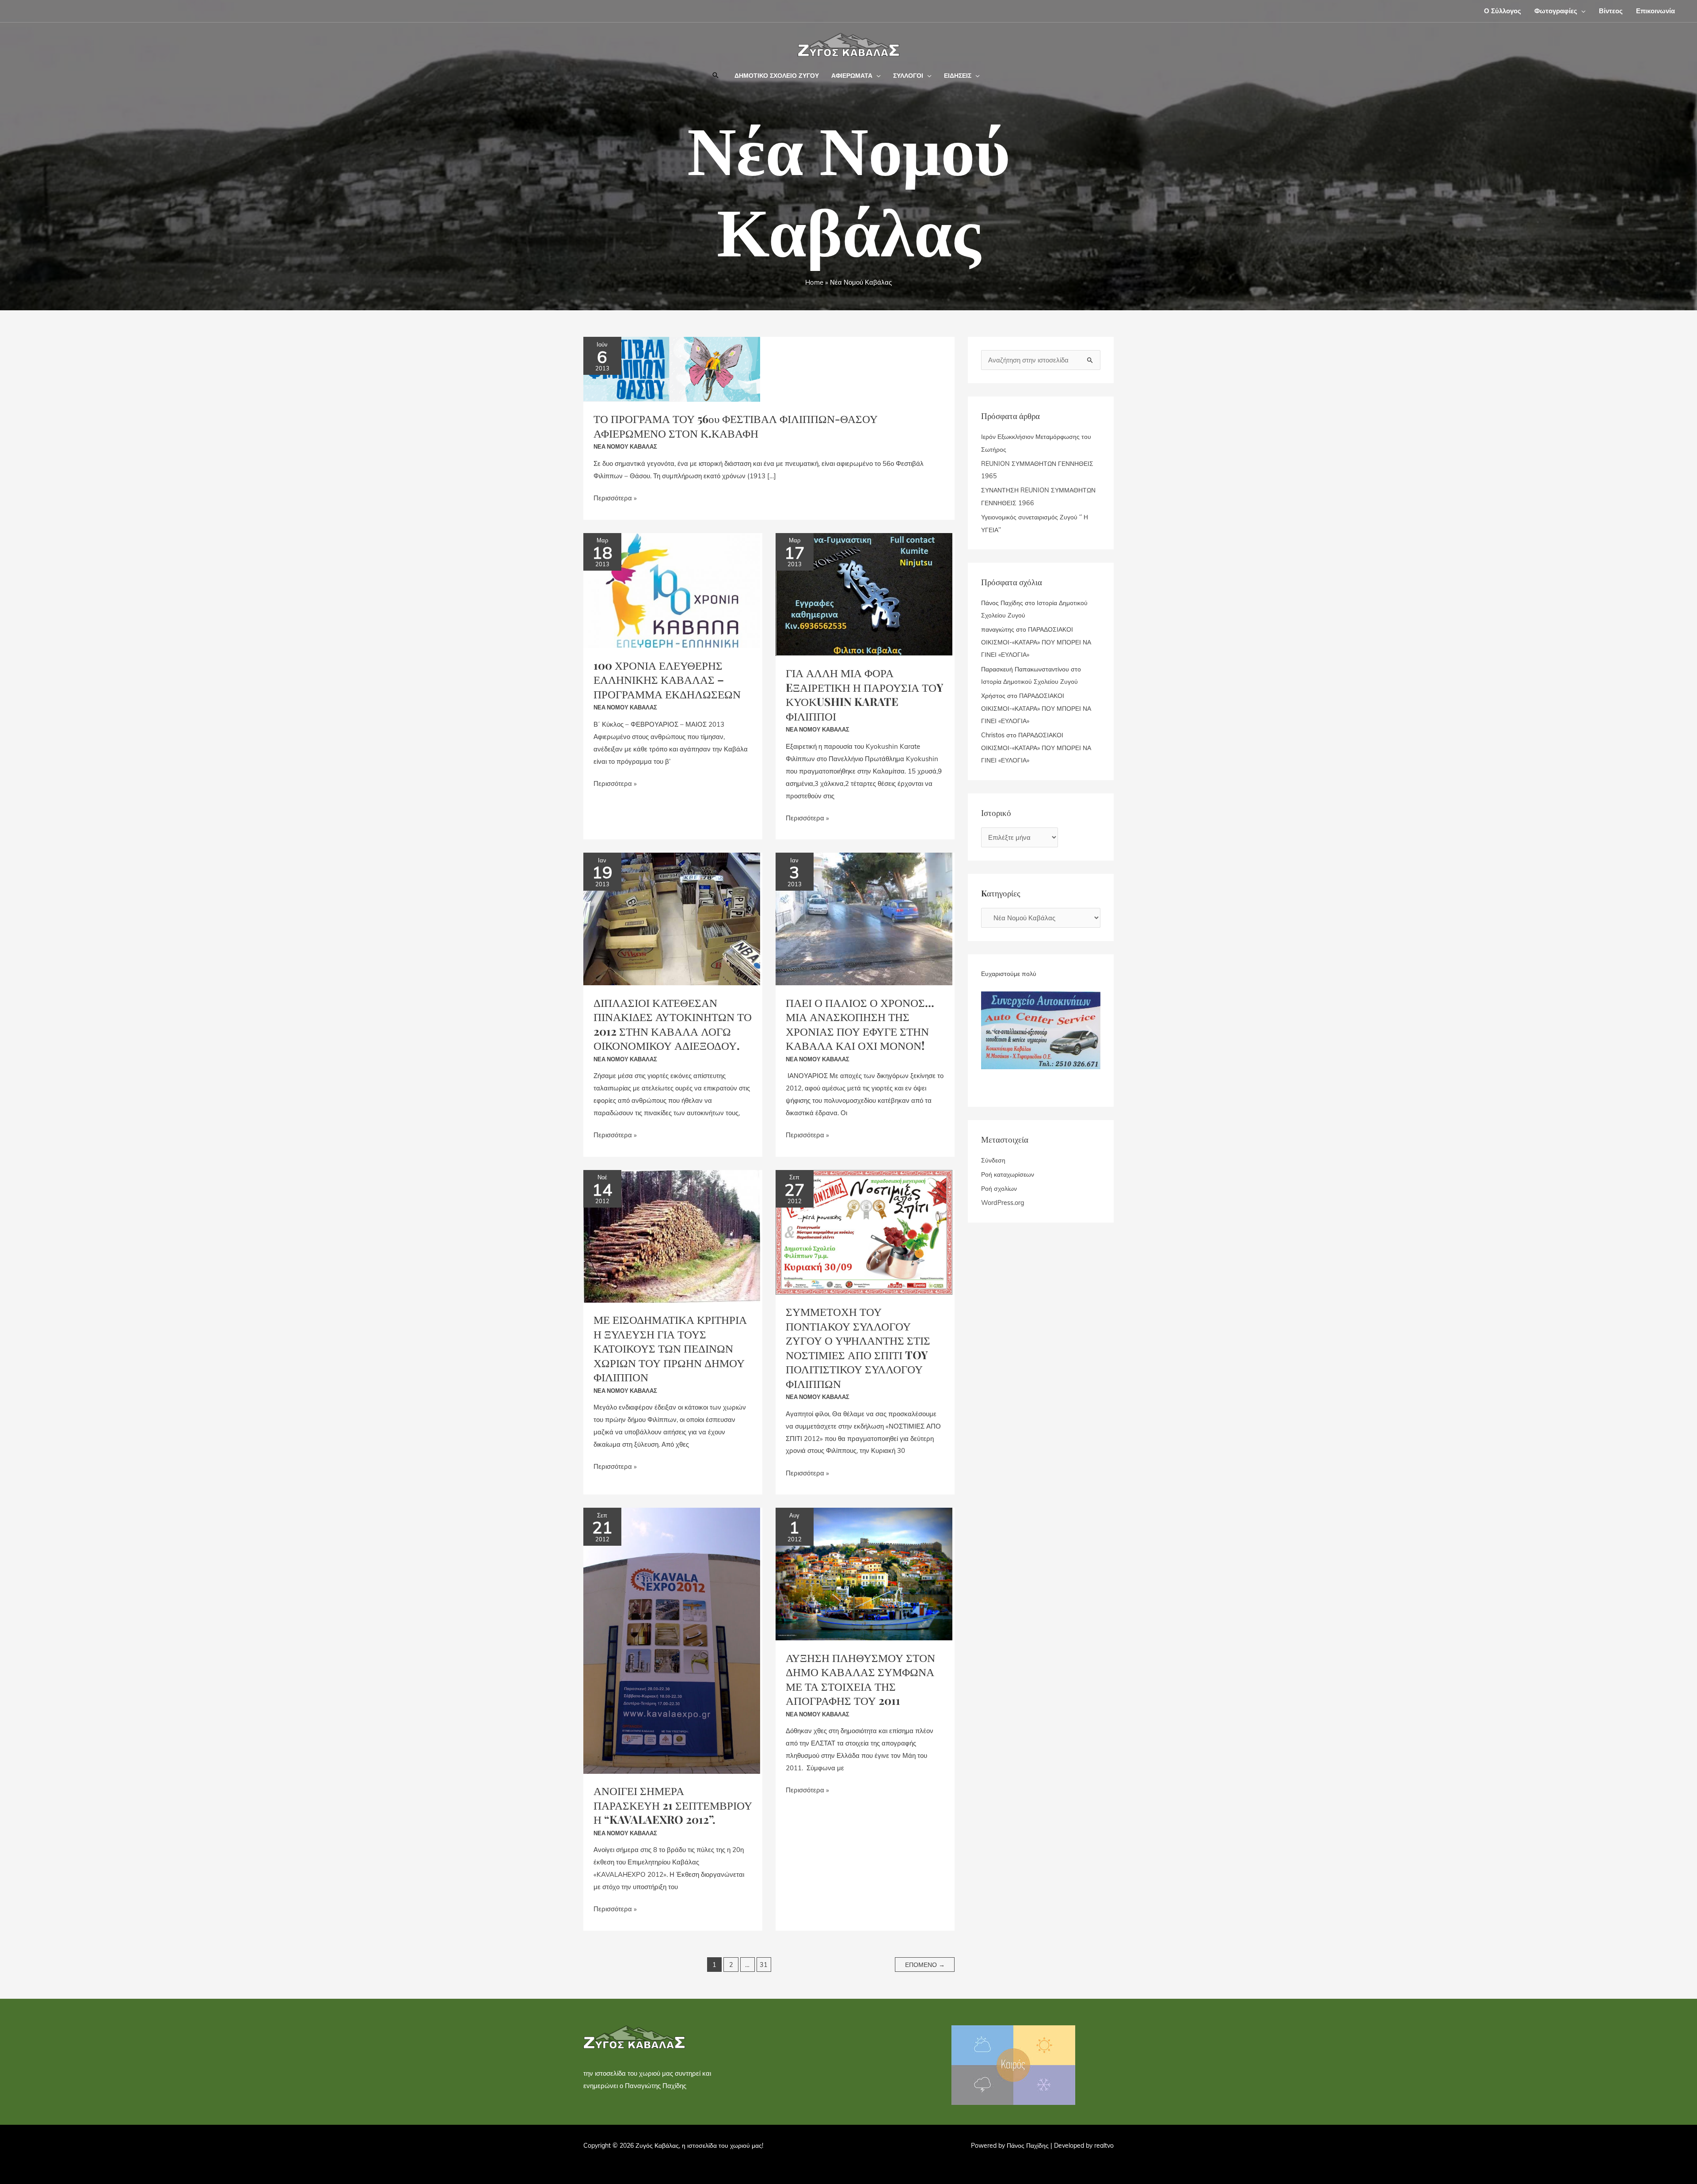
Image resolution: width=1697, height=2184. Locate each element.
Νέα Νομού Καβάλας (625, 446)
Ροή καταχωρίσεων (1008, 1174)
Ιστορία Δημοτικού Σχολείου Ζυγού (1029, 682)
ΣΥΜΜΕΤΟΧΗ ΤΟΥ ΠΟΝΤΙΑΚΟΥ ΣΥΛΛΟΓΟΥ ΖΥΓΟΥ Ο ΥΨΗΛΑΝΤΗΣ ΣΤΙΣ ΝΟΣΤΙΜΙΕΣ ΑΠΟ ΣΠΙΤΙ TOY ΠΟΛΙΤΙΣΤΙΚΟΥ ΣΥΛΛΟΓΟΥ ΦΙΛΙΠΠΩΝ (858, 1347)
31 (764, 1965)
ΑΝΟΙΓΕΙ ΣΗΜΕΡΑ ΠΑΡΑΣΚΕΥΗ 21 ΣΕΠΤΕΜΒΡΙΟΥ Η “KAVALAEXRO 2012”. (673, 1805)
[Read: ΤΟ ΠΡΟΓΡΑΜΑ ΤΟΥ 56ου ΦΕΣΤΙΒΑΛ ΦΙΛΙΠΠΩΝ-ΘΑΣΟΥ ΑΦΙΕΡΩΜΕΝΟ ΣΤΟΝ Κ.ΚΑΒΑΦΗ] (672, 368)
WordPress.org (1003, 1203)
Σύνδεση (993, 1160)
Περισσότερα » (615, 497)
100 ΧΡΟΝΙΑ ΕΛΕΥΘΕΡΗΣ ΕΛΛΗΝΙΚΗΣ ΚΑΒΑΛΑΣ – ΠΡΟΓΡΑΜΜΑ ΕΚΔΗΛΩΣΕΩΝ (667, 679)
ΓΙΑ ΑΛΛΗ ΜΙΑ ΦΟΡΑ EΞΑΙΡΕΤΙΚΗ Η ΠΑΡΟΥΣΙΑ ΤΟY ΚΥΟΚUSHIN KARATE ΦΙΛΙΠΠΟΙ (865, 694)
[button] (1581, 11)
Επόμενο (925, 1965)
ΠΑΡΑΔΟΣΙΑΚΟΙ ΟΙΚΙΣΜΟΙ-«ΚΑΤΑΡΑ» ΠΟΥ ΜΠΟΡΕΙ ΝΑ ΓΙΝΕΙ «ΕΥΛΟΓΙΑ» (1036, 642)
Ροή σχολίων (999, 1189)
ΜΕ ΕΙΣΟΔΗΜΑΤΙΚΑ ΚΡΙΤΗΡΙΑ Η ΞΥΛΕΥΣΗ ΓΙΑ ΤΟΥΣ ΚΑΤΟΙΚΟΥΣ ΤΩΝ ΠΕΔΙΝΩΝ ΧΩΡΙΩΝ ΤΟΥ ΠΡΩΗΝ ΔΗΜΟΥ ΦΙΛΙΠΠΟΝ (670, 1348)
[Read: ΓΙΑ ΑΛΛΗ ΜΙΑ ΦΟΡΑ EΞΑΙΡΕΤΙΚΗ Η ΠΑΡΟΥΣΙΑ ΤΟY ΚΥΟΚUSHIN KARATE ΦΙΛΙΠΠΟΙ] (864, 593)
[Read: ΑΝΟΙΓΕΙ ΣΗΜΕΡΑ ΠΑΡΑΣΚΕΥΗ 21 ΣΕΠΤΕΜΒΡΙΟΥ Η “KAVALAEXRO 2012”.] (672, 1640)
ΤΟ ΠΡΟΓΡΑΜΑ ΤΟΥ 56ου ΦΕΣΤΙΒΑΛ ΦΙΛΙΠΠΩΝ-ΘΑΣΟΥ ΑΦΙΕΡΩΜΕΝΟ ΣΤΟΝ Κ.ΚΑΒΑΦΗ (736, 426)
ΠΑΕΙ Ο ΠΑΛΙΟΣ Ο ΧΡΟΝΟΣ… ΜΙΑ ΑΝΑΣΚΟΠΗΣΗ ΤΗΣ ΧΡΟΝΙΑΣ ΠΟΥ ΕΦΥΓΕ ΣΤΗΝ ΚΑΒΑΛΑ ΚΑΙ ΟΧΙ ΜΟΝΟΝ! (860, 1024)
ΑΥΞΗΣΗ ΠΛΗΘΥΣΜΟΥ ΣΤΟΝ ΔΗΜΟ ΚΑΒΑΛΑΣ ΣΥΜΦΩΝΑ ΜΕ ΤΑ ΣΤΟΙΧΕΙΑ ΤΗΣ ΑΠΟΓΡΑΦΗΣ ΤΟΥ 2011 (860, 1679)
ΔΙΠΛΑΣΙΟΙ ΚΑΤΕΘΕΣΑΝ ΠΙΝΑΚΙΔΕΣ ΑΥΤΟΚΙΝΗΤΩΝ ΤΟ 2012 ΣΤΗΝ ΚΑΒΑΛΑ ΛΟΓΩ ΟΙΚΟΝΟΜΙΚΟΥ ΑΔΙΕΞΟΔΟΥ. (673, 1024)
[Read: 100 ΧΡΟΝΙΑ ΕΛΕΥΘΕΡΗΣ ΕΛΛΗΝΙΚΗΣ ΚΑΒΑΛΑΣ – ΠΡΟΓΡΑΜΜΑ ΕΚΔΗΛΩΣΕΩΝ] (672, 590)
